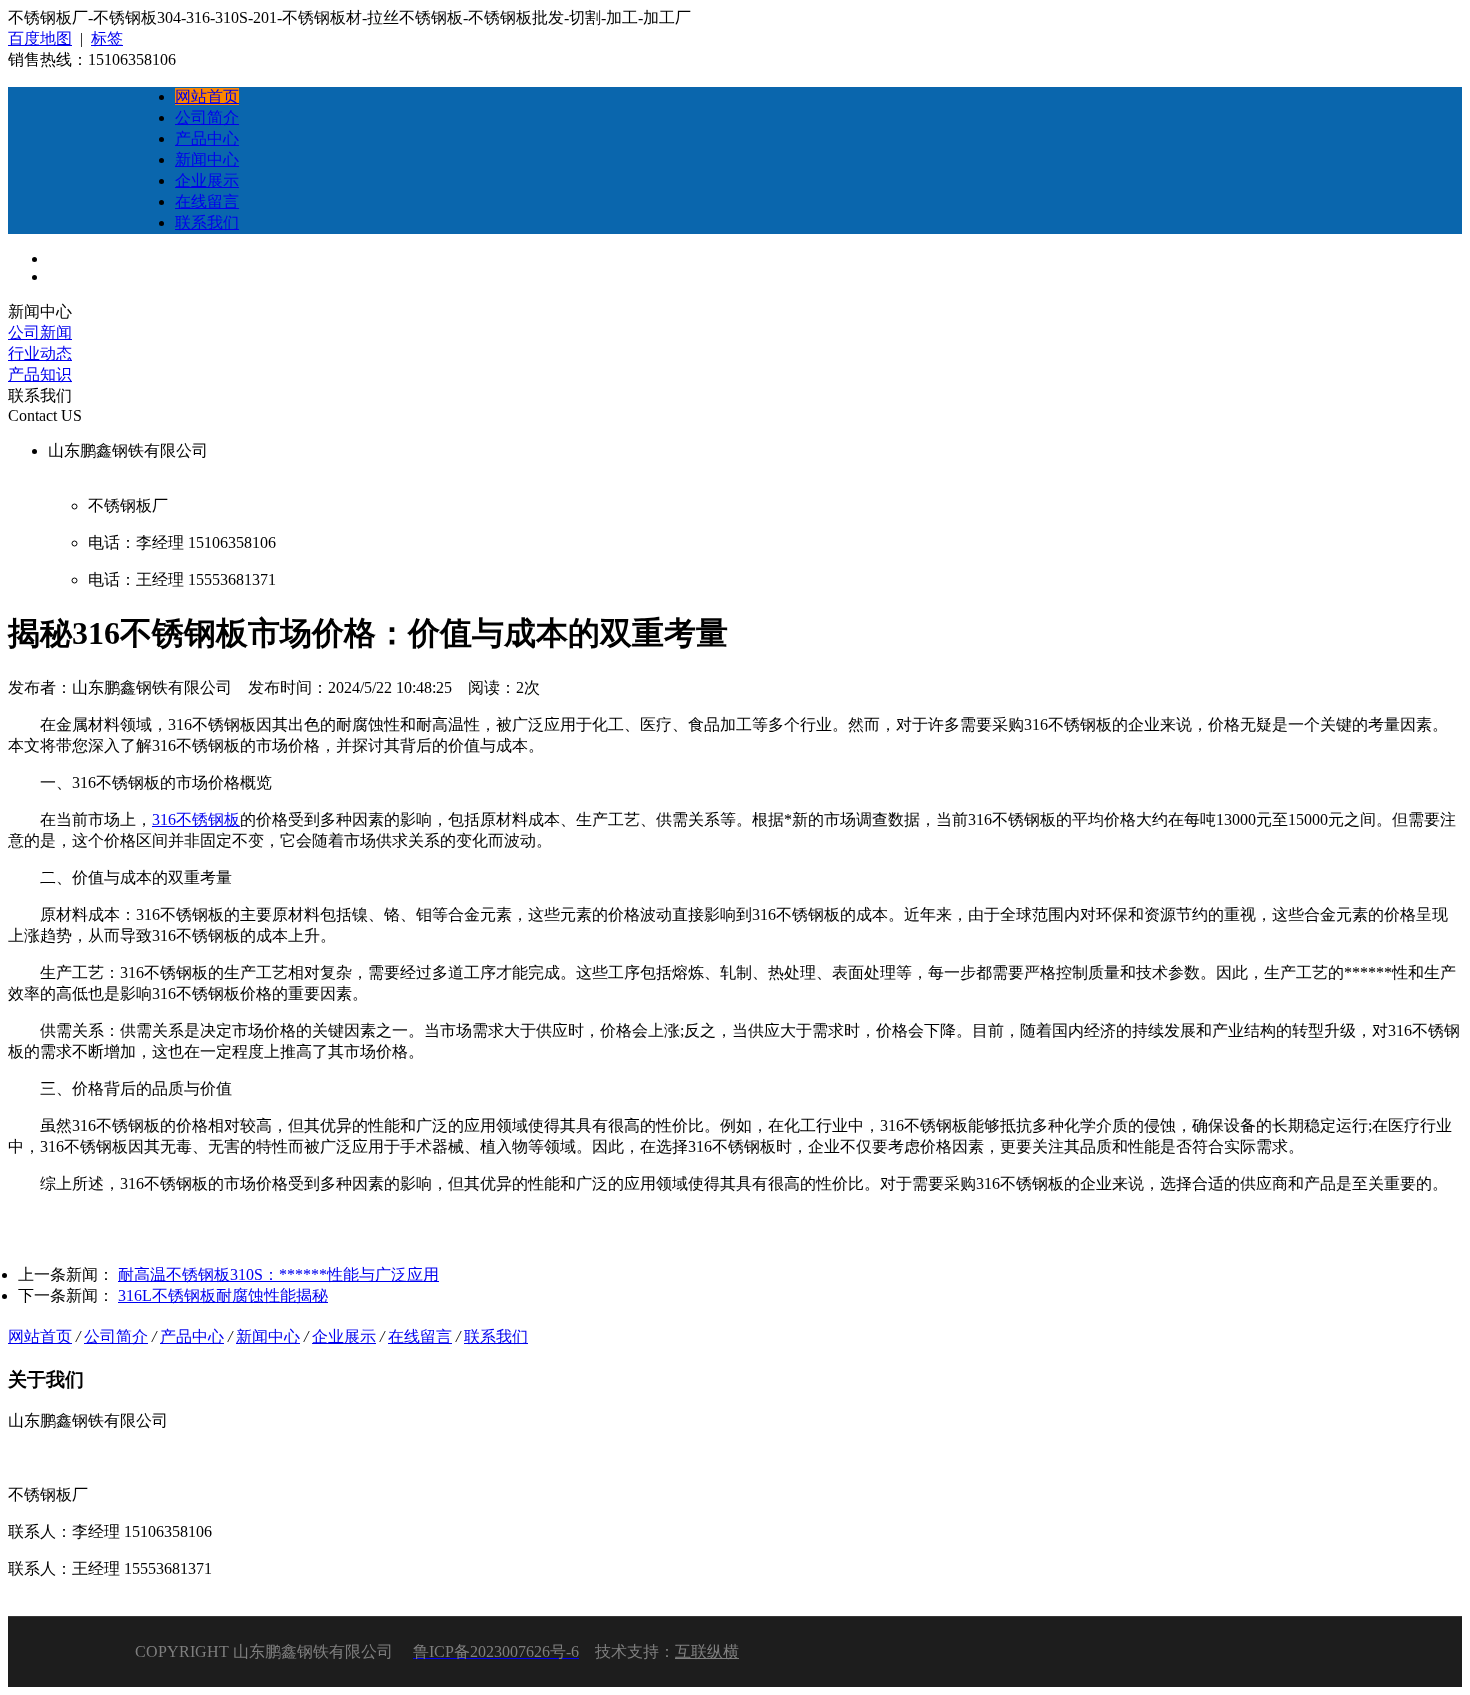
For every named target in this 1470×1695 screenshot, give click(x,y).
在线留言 (420, 1336)
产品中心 (192, 1336)
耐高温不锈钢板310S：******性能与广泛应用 (278, 1274)
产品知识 (40, 374)
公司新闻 (40, 332)
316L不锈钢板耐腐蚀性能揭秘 (223, 1295)
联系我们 (496, 1336)
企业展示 (344, 1336)
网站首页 (40, 1336)
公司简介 (116, 1336)
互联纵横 (707, 1651)
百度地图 (40, 38)
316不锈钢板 (196, 819)
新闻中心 (268, 1336)
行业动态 (40, 353)
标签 (107, 38)
